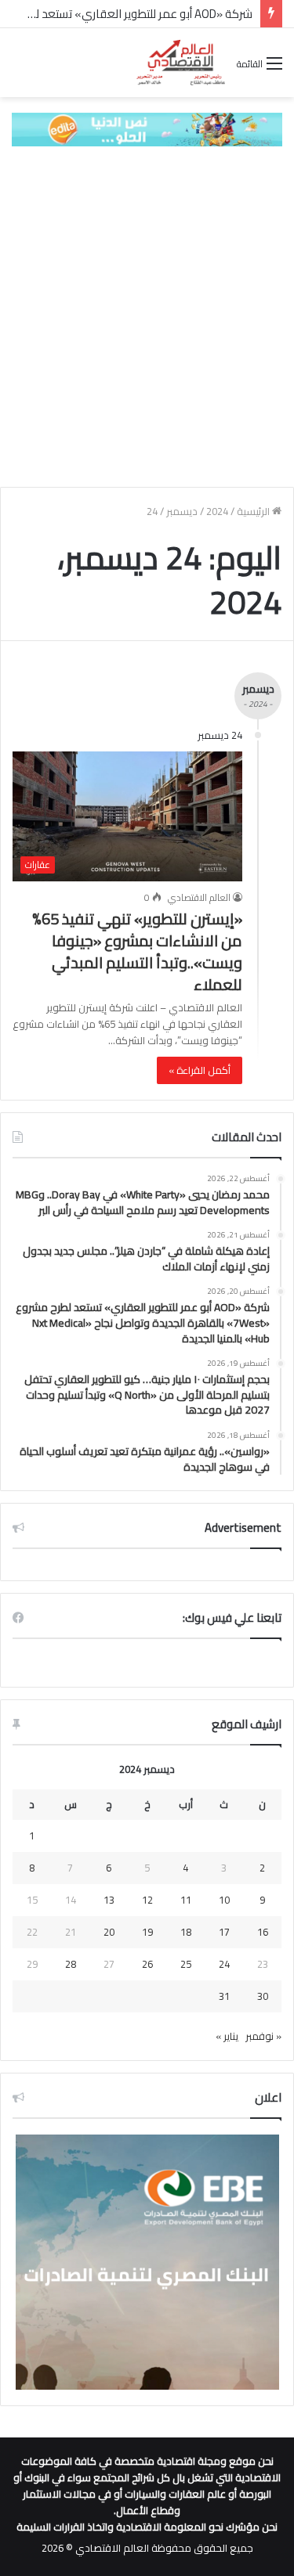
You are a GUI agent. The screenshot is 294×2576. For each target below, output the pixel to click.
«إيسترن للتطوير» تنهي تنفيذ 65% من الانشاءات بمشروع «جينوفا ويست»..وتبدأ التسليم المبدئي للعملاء (137, 951)
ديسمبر (182, 511)
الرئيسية (254, 511)
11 (186, 1900)
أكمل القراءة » (200, 1070)
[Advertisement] (147, 317)
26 (147, 1964)
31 (224, 1996)
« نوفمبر (263, 2036)
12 (147, 1900)
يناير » (227, 2036)
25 (186, 1964)
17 (224, 1932)
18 (186, 1932)
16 (263, 1932)
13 (109, 1900)
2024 (217, 511)
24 (224, 1964)
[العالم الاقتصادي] (180, 63)
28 (71, 1964)
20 (109, 1932)
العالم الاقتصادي (199, 897)
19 (147, 1932)
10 (224, 1900)
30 (263, 1996)
